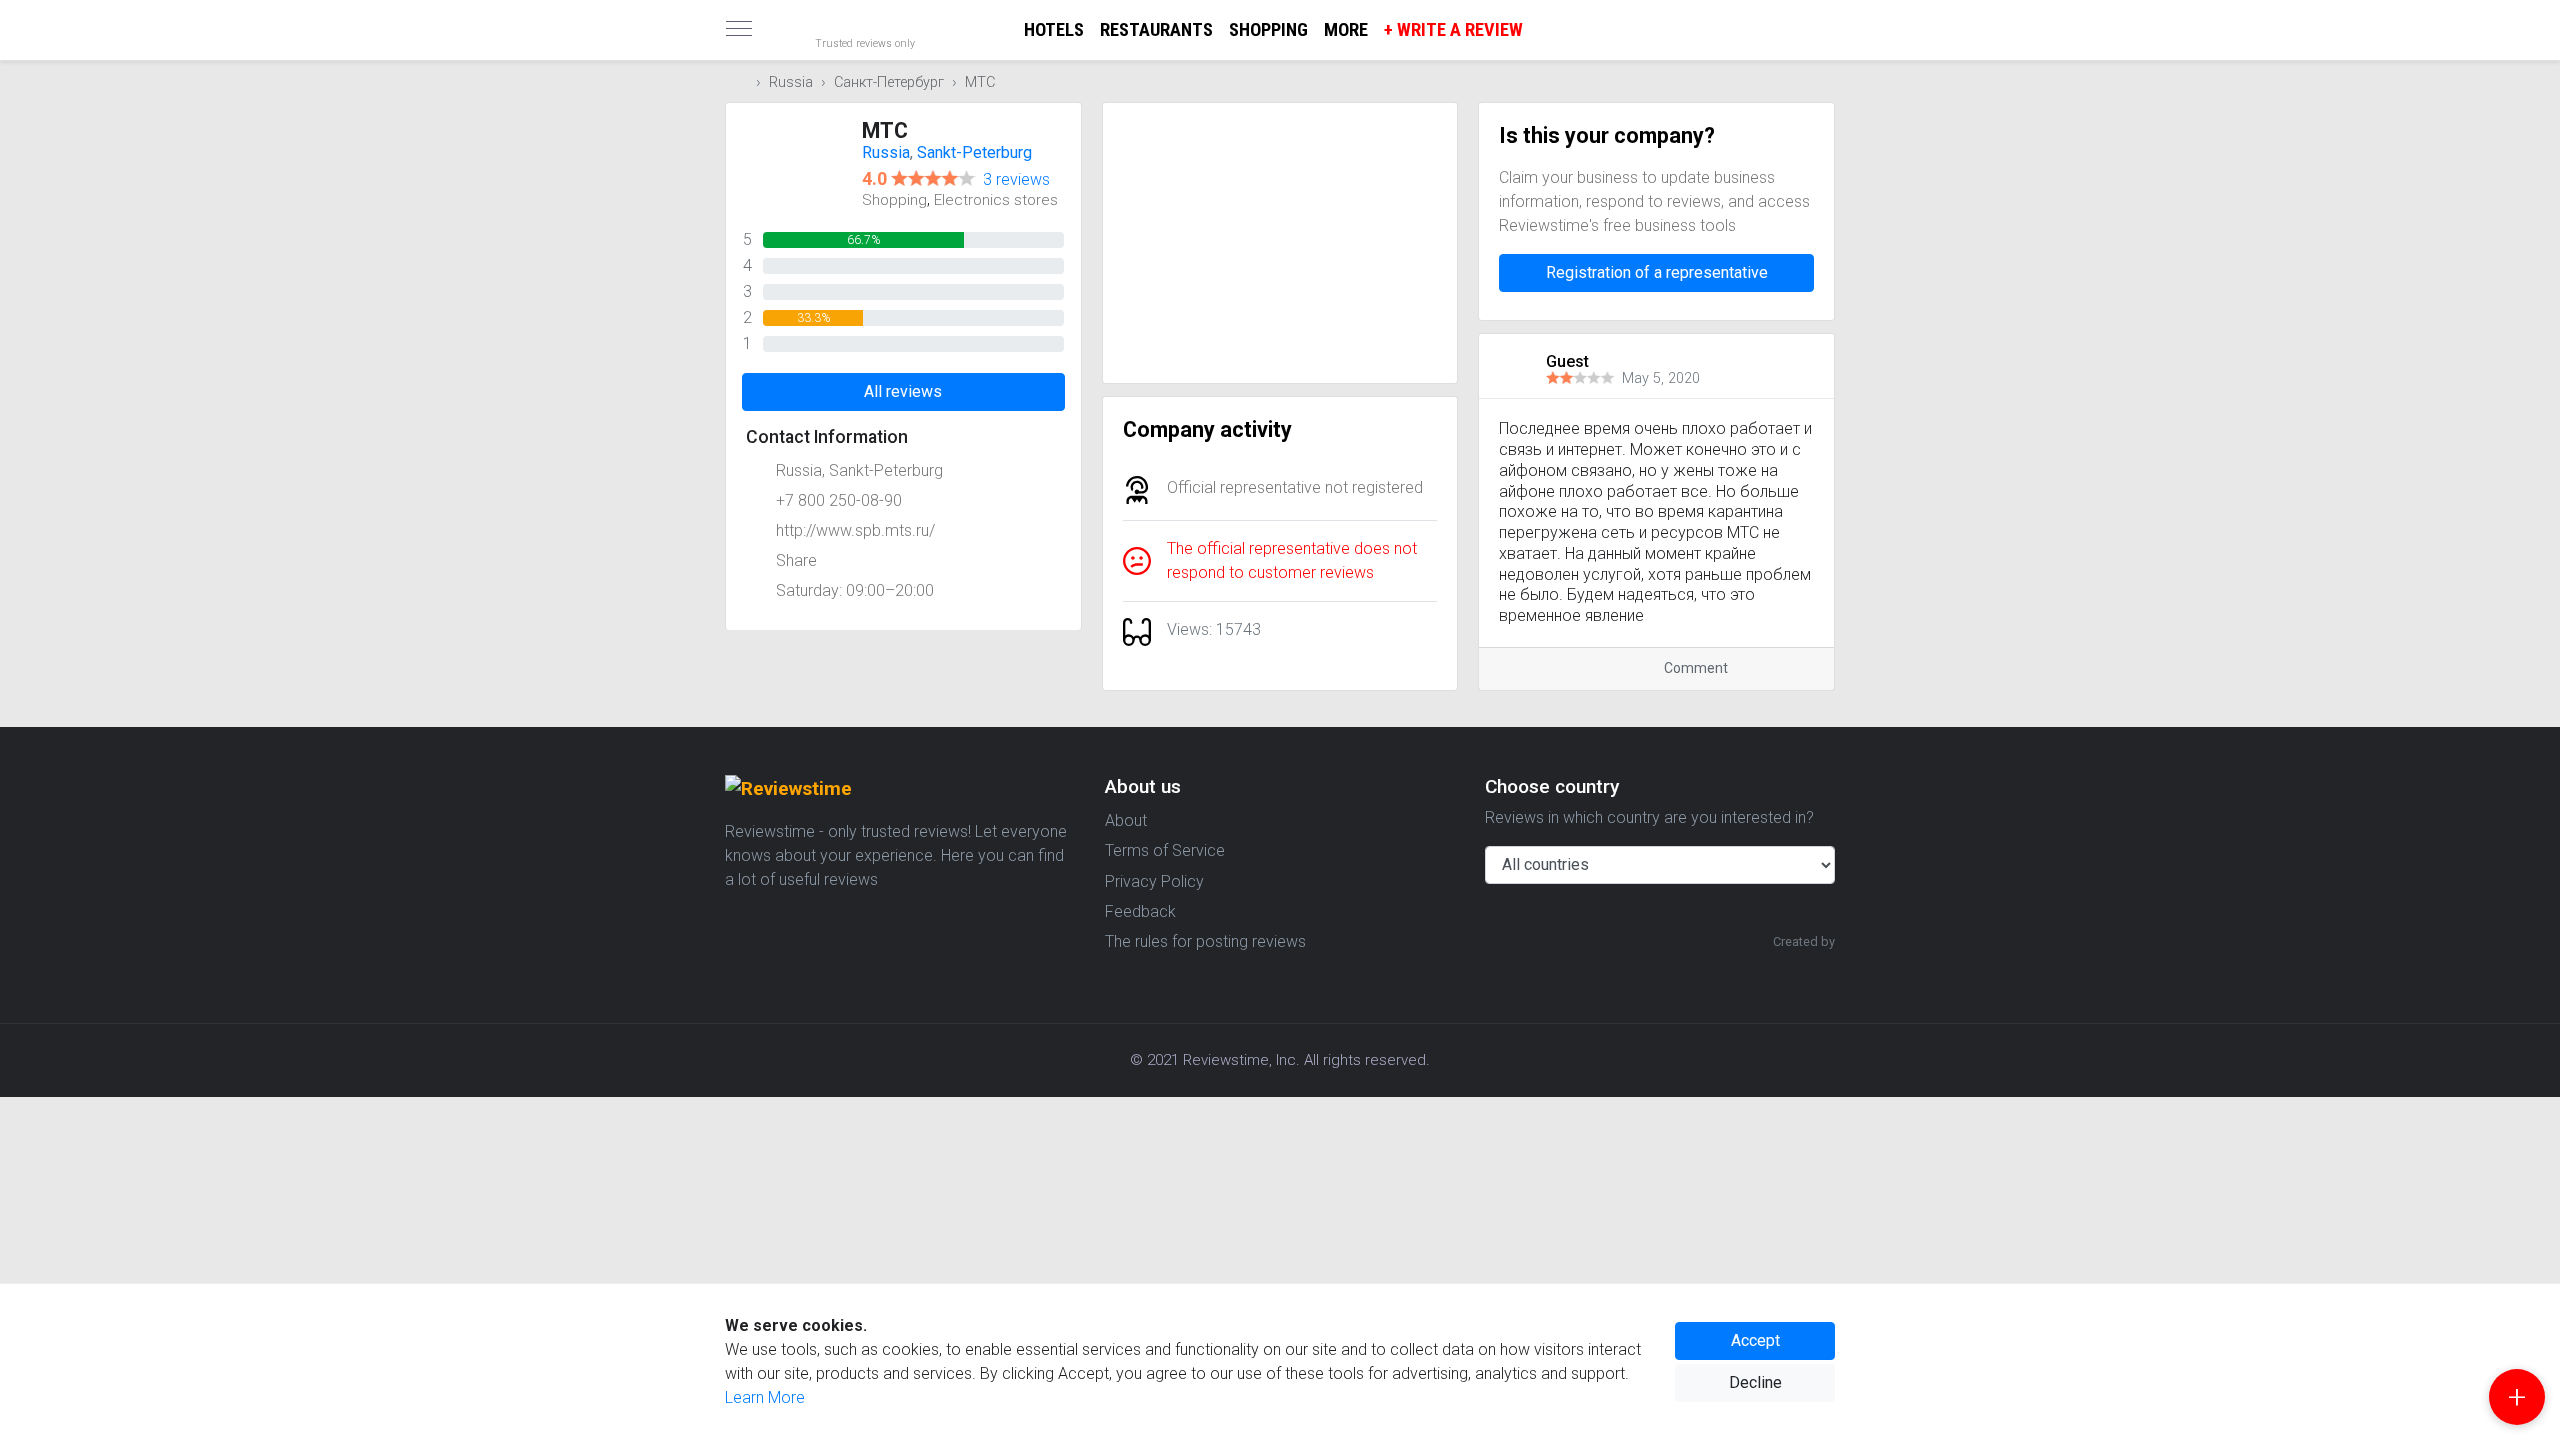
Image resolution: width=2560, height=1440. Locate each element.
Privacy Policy (1154, 881)
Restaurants (1156, 29)
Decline (1755, 1382)
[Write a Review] (2517, 1397)
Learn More (765, 1397)
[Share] (1786, 668)
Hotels (1054, 29)
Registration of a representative (1657, 272)
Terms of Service (1165, 850)
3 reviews (1016, 179)
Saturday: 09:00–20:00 (855, 590)
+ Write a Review (1453, 29)
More (1346, 29)
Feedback (1140, 911)
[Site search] (1810, 30)
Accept (1755, 1340)
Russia (791, 82)
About (1126, 820)
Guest (1567, 361)
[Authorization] (1826, 16)
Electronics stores (996, 200)
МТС (980, 82)
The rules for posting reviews (1205, 941)
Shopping (1268, 29)
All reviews (903, 391)
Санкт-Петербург (889, 82)
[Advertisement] (1280, 243)
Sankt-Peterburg (974, 152)
